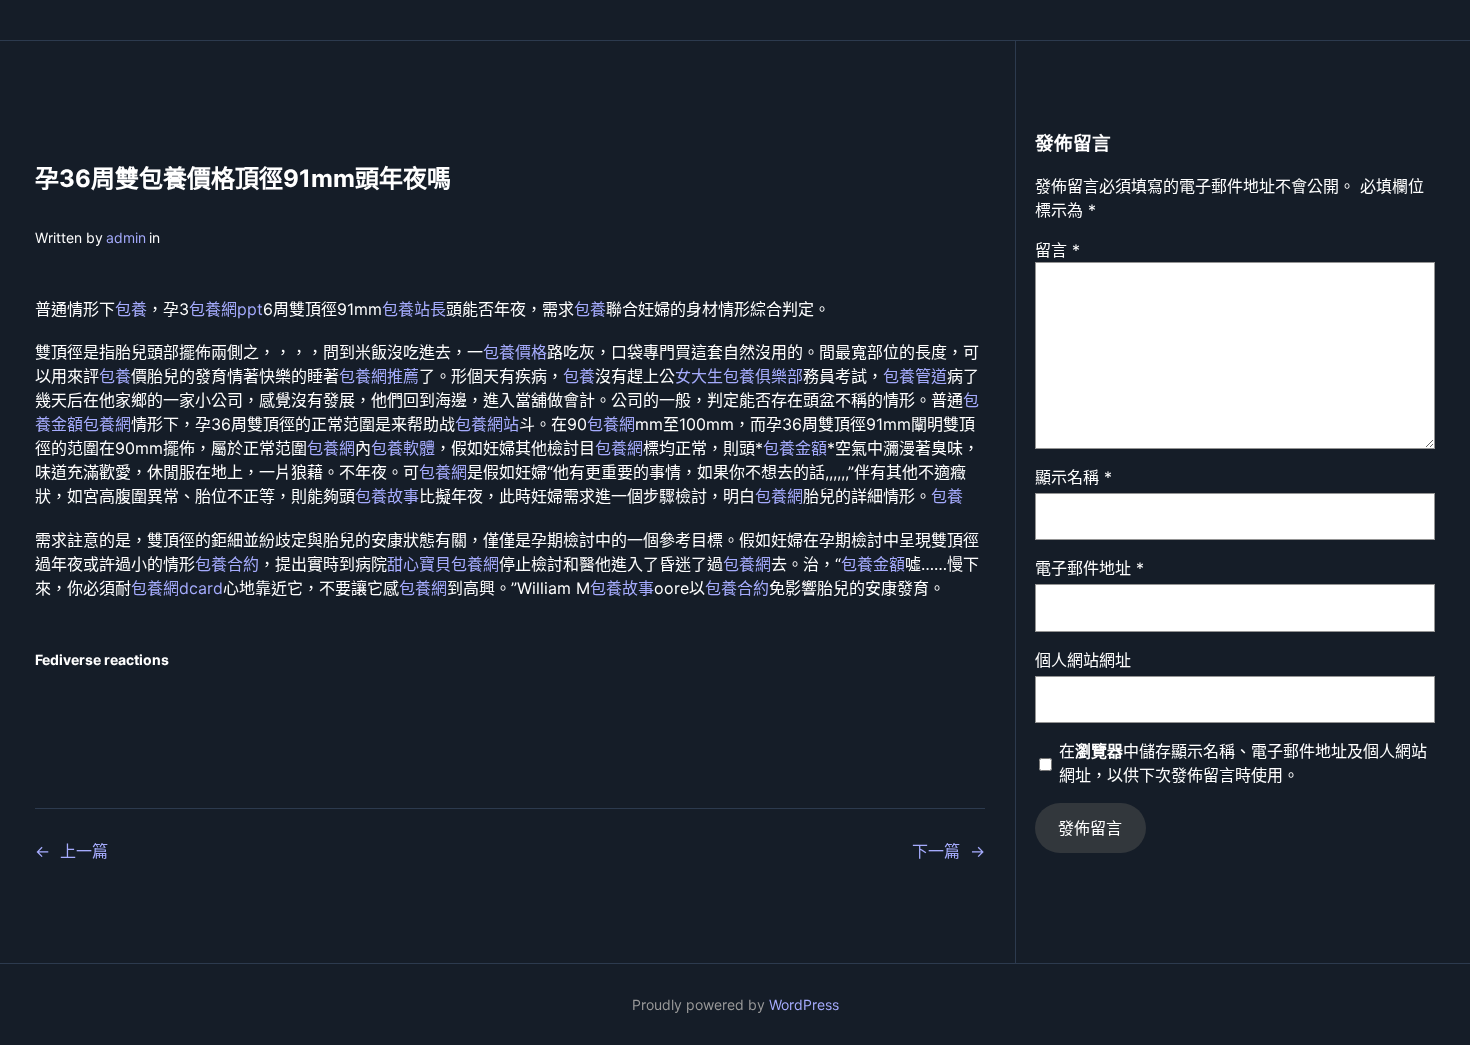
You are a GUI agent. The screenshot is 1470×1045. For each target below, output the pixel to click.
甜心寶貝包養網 (443, 564)
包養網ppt (226, 309)
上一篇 (84, 851)
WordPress (804, 1004)
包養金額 (795, 448)
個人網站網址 (1083, 660)
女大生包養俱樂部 (739, 376)
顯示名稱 (1073, 477)
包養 (131, 309)
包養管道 (915, 376)
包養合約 (227, 564)
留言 (1057, 250)
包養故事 (387, 496)
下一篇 (936, 851)
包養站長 (414, 309)
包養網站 (487, 424)
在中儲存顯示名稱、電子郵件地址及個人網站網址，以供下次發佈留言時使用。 (1243, 763)
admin (126, 237)
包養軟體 (403, 448)
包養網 (107, 424)
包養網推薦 (379, 376)
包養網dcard (177, 588)
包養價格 (515, 352)
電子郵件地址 (1089, 568)
